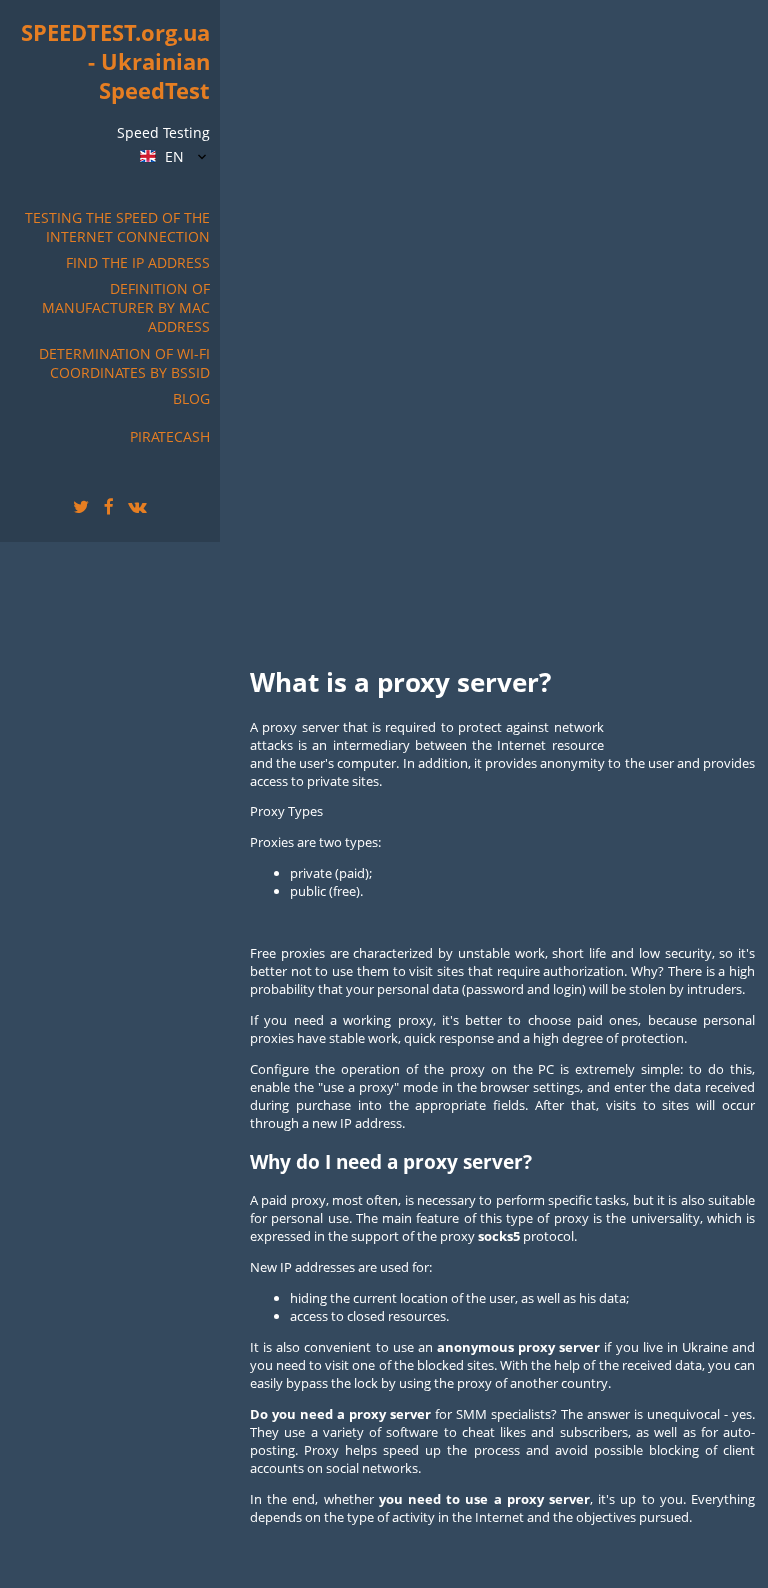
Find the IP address (138, 262)
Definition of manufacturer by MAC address (126, 307)
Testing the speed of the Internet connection (117, 227)
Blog (191, 398)
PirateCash (170, 436)
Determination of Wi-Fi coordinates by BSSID (124, 363)
